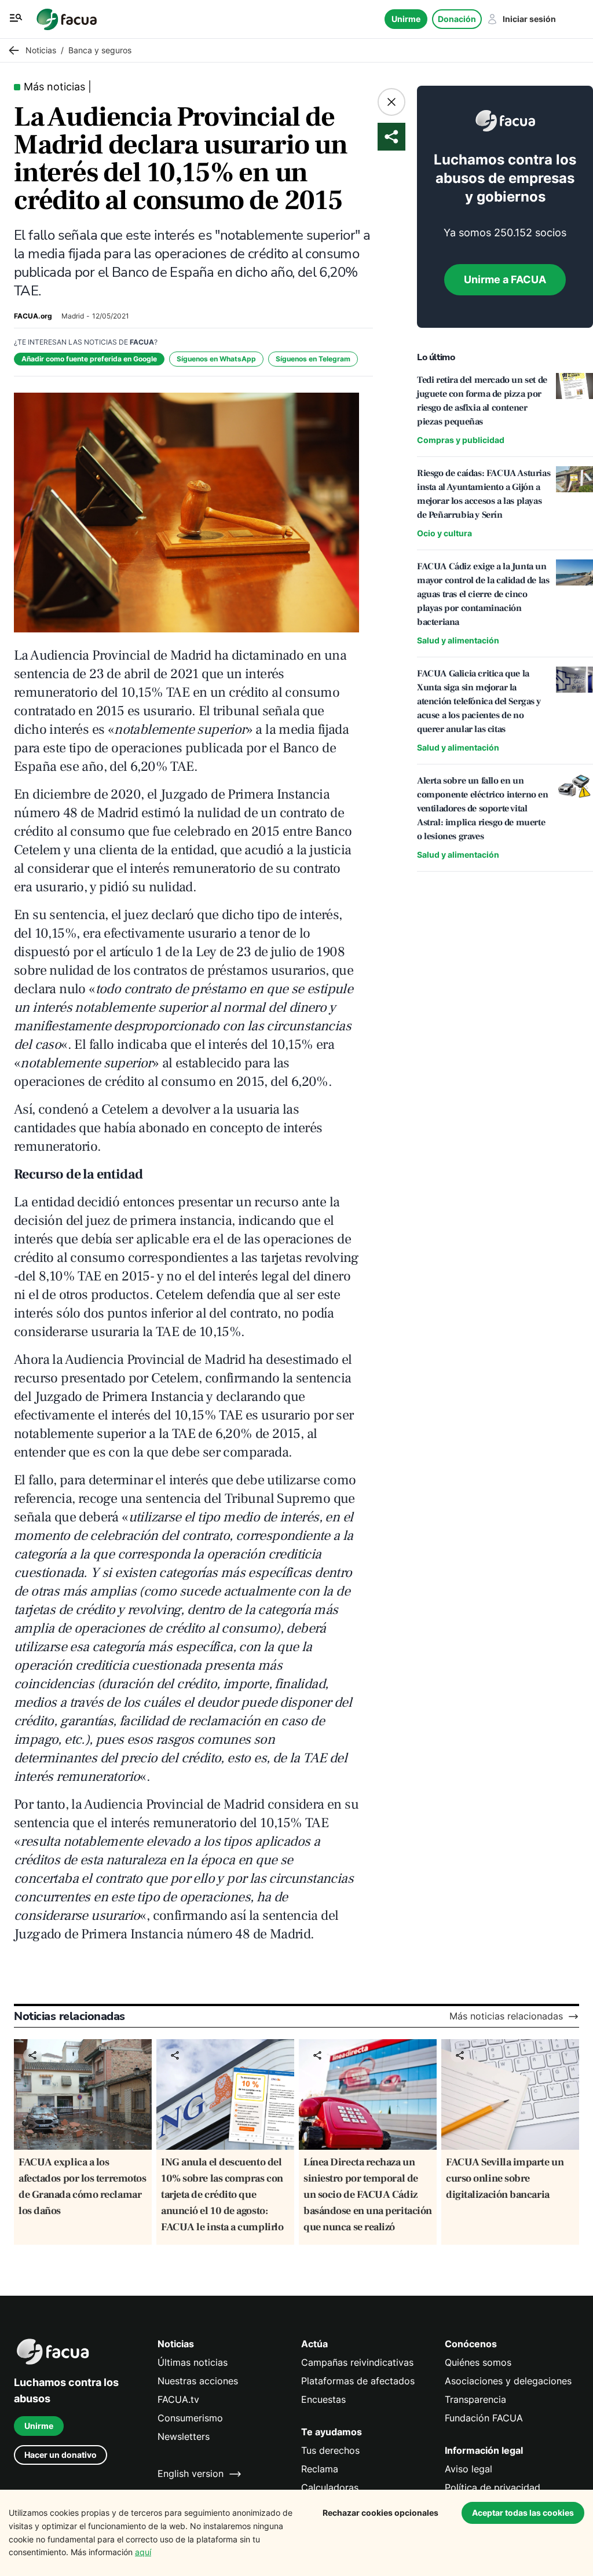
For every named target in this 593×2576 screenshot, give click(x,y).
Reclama (320, 2469)
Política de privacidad (493, 2488)
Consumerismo (190, 2418)
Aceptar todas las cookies (523, 2513)
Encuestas (323, 2400)
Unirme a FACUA (505, 279)
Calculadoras (330, 2488)
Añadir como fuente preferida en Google (89, 359)
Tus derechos (330, 2451)
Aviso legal (468, 2469)
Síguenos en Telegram (313, 359)
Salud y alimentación (458, 640)
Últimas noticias (193, 2363)
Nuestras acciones (198, 2381)
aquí (143, 2552)
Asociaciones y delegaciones (508, 2381)
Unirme (406, 19)
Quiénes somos (478, 2363)
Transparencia (475, 2400)
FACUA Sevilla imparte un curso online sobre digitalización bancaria (505, 2178)
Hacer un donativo (61, 2455)
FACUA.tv (178, 2400)
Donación (457, 19)
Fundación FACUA (484, 2418)
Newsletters (184, 2437)
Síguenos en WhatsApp (216, 359)
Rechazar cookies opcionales (380, 2513)
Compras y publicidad (461, 440)
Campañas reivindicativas (357, 2363)
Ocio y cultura (444, 533)
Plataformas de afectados (358, 2381)
